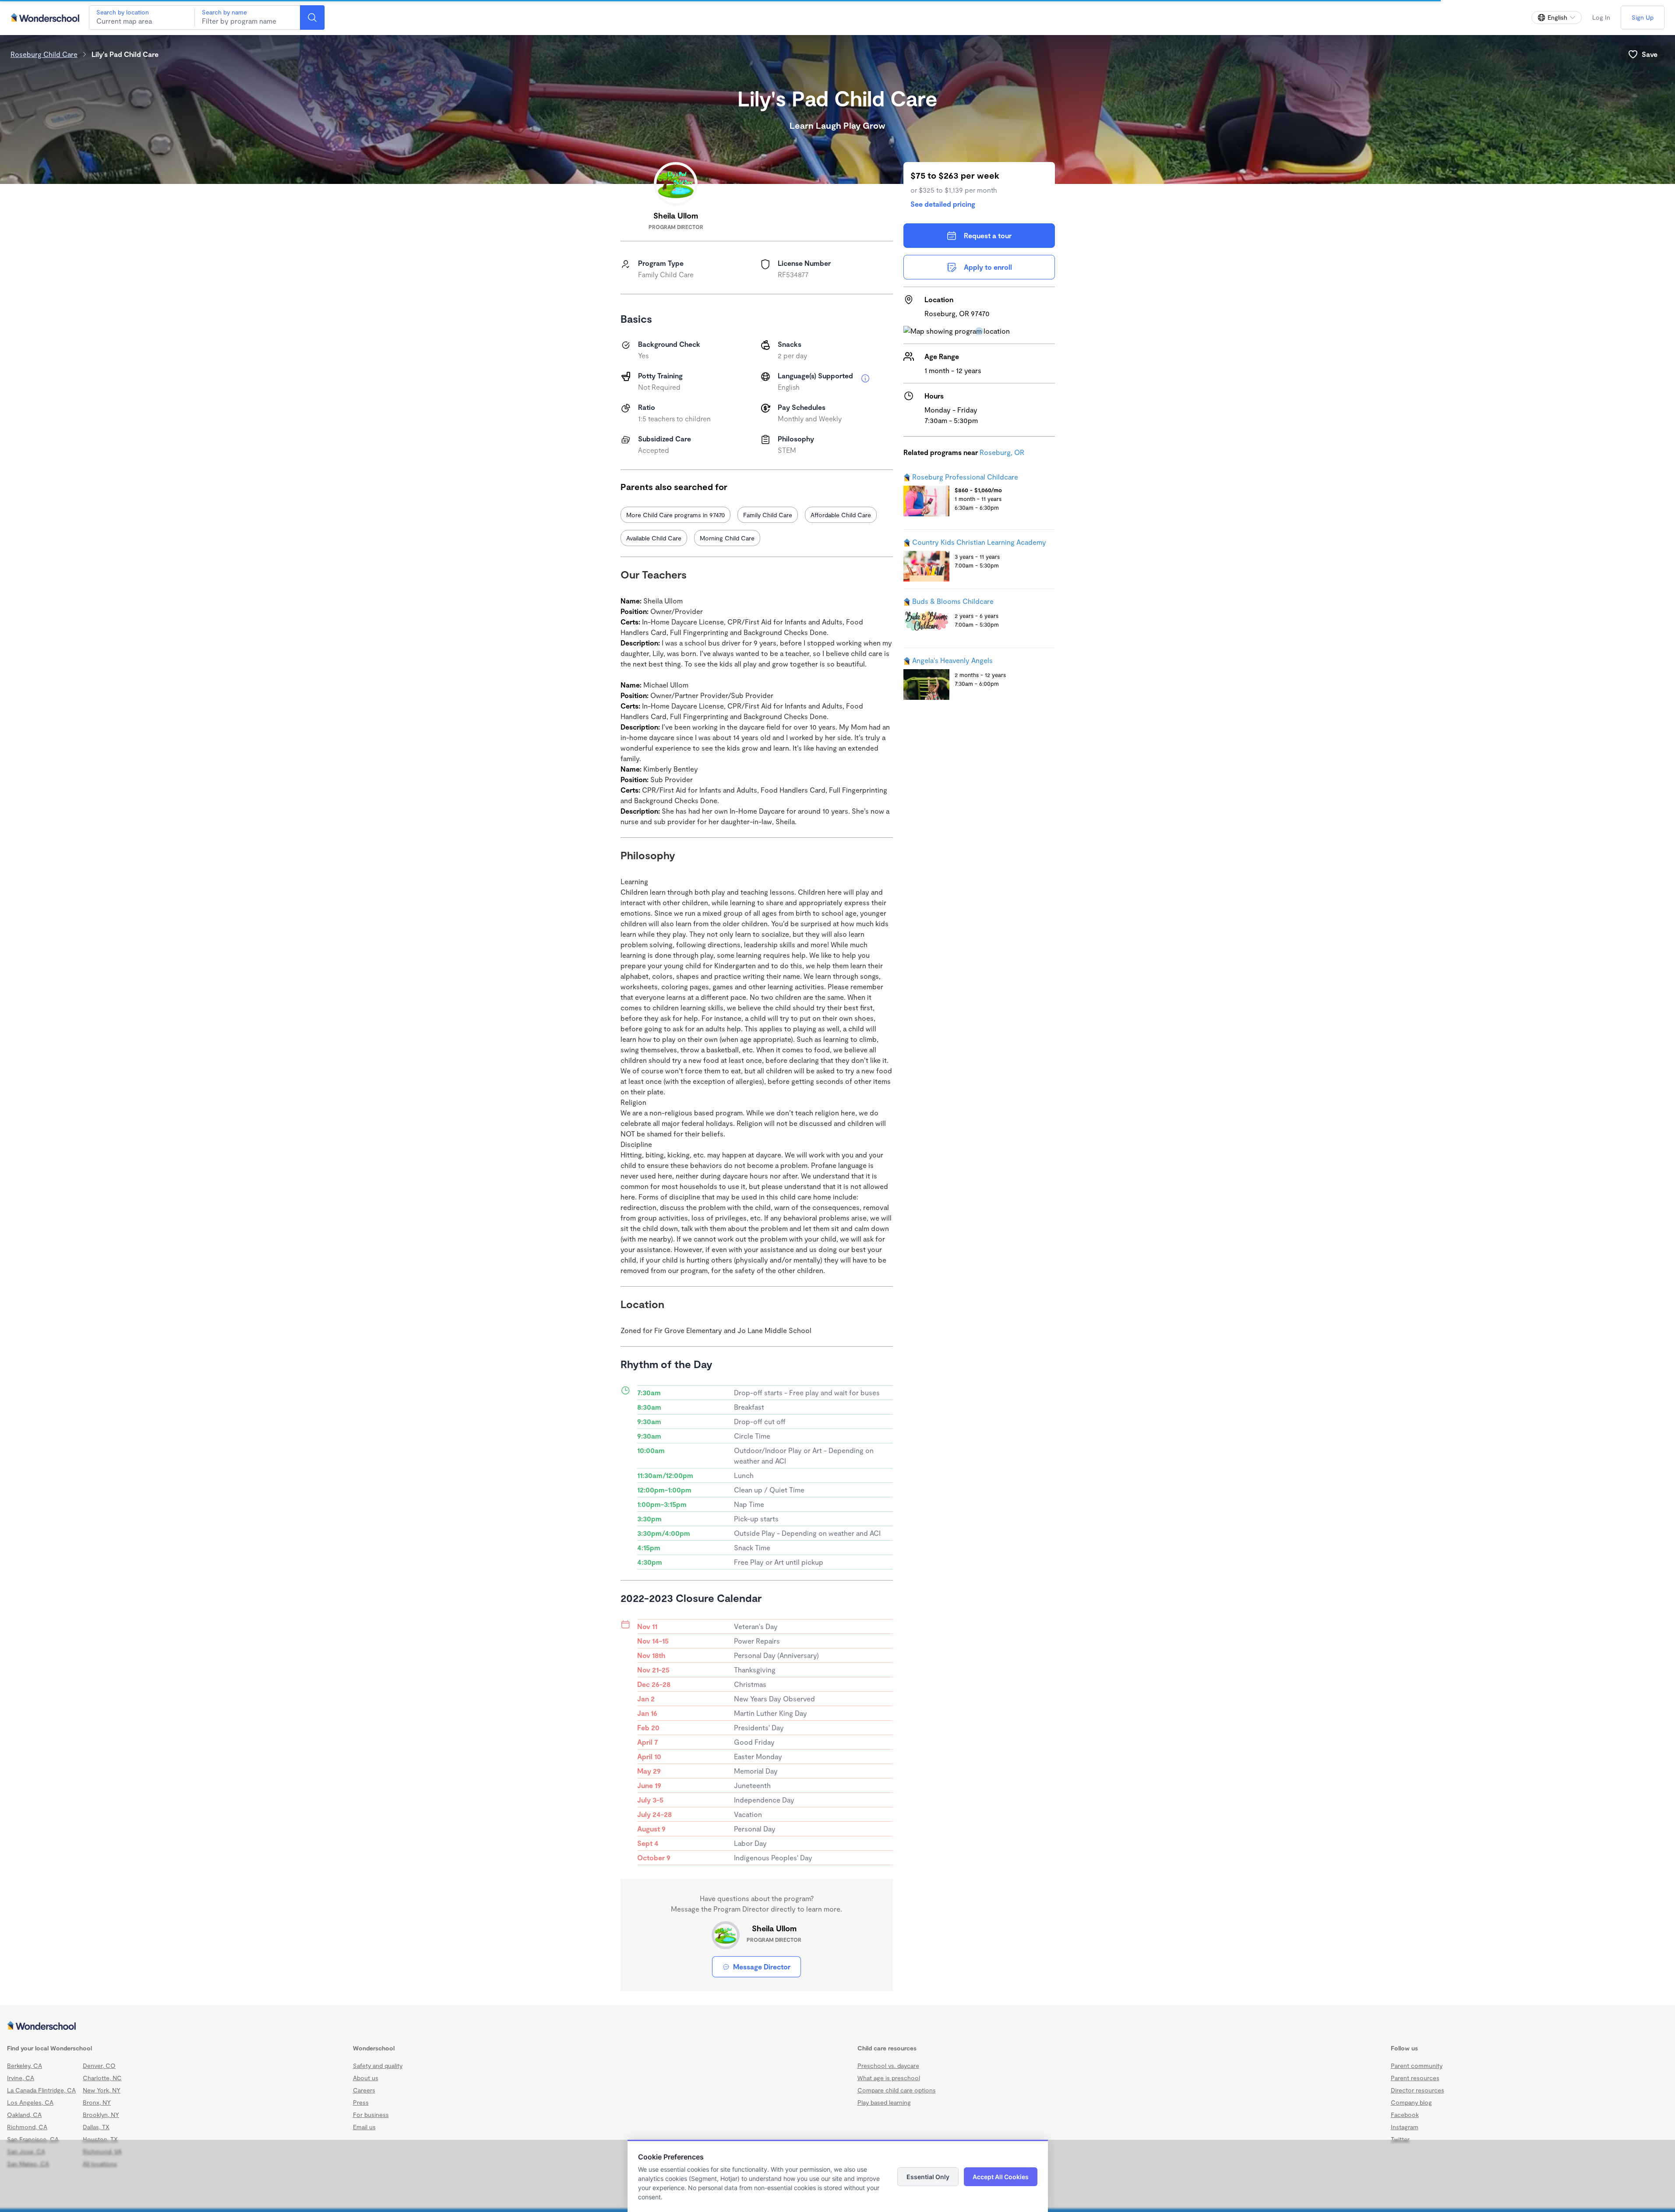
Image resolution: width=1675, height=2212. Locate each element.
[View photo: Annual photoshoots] (844, 725)
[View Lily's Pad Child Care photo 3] (844, 634)
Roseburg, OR (1002, 452)
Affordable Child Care (841, 515)
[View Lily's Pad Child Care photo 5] (753, 725)
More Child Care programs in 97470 (675, 515)
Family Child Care (768, 515)
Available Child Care (654, 538)
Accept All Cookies (1001, 2177)
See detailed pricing (943, 204)
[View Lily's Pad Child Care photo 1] (662, 634)
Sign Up (1643, 17)
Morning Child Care (727, 538)
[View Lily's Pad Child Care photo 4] (662, 725)
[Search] (312, 18)
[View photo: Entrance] (753, 634)
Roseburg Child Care (44, 54)
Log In (1601, 17)
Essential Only (928, 2177)
